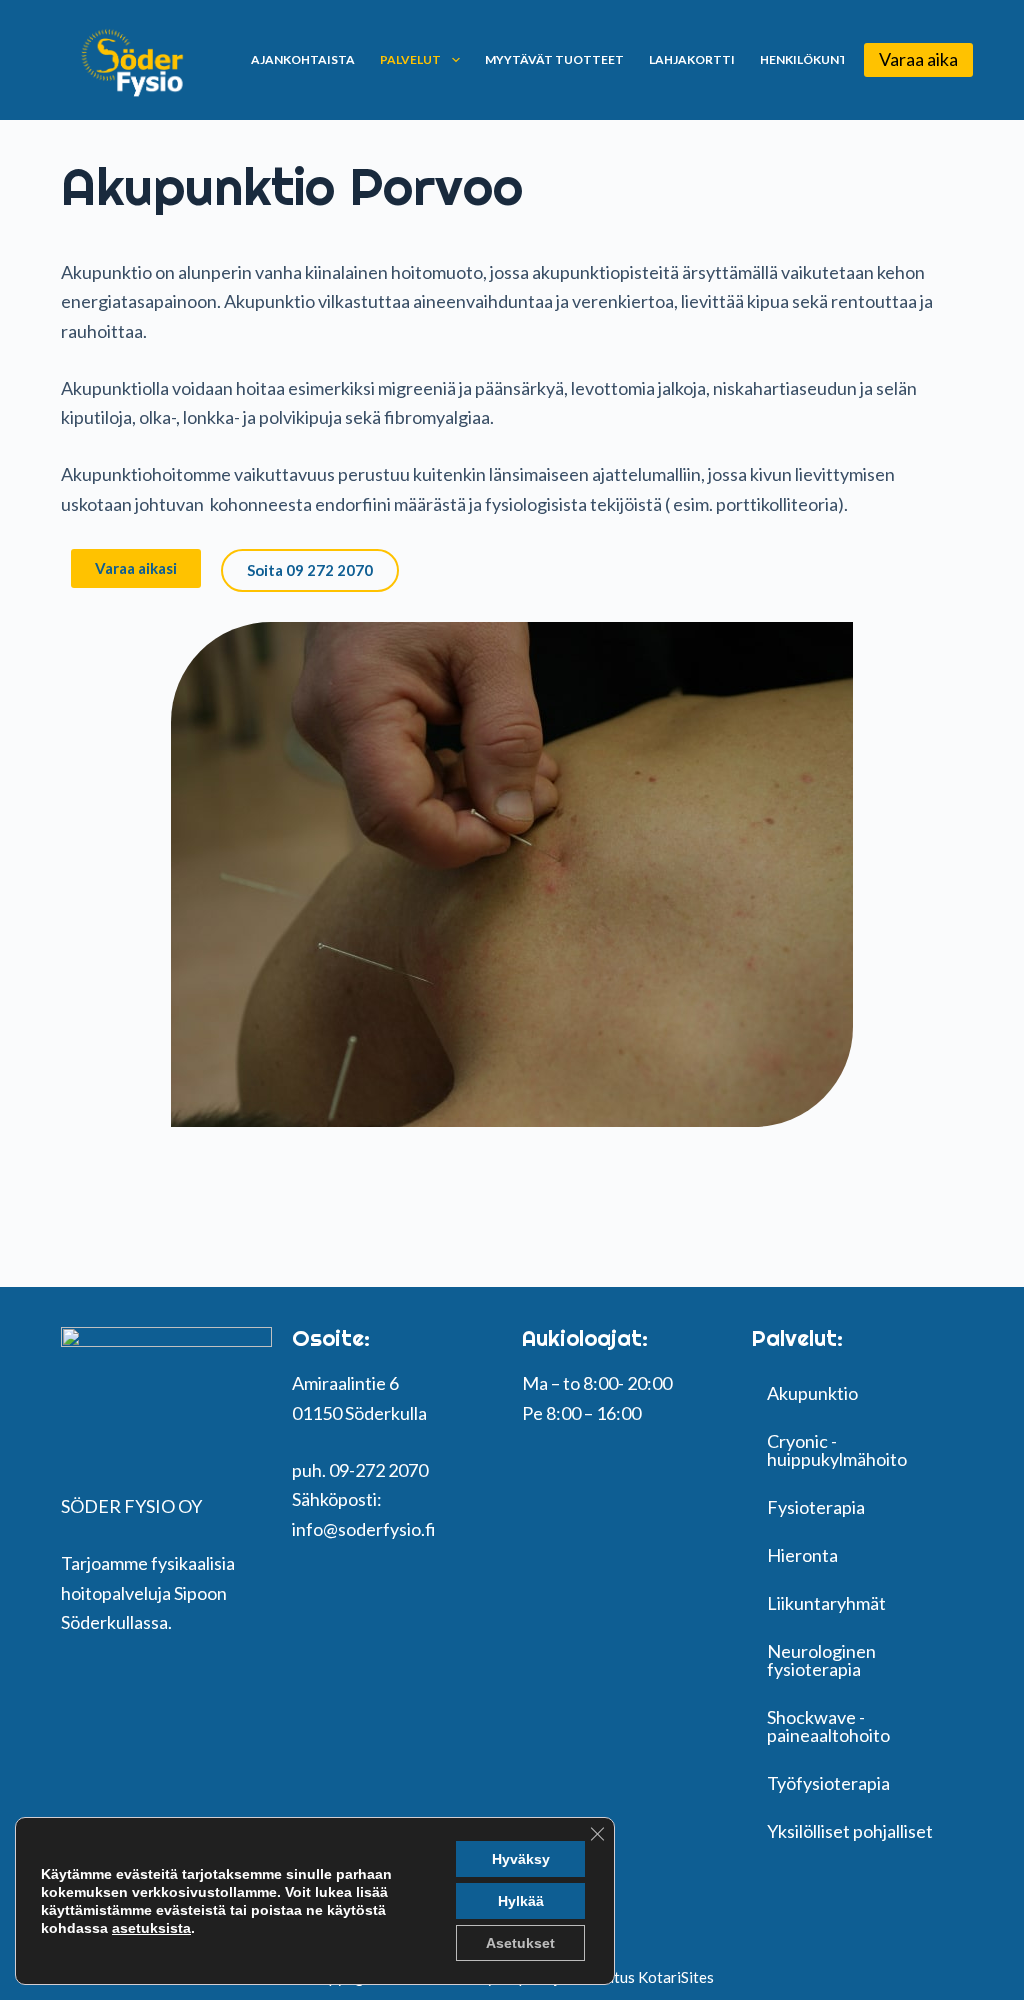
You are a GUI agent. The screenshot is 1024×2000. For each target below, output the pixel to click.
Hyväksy (521, 1859)
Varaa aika (918, 59)
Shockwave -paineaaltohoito (828, 1726)
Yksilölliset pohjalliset (850, 1831)
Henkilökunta (808, 59)
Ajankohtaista (303, 59)
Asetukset (520, 1943)
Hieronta (802, 1555)
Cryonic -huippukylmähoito (837, 1450)
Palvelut (410, 59)
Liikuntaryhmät (826, 1603)
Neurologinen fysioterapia (821, 1660)
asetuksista (151, 1928)
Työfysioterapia (828, 1783)
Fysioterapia (816, 1507)
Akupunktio (812, 1393)
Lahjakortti (692, 59)
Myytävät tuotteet (554, 59)
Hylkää (521, 1901)
